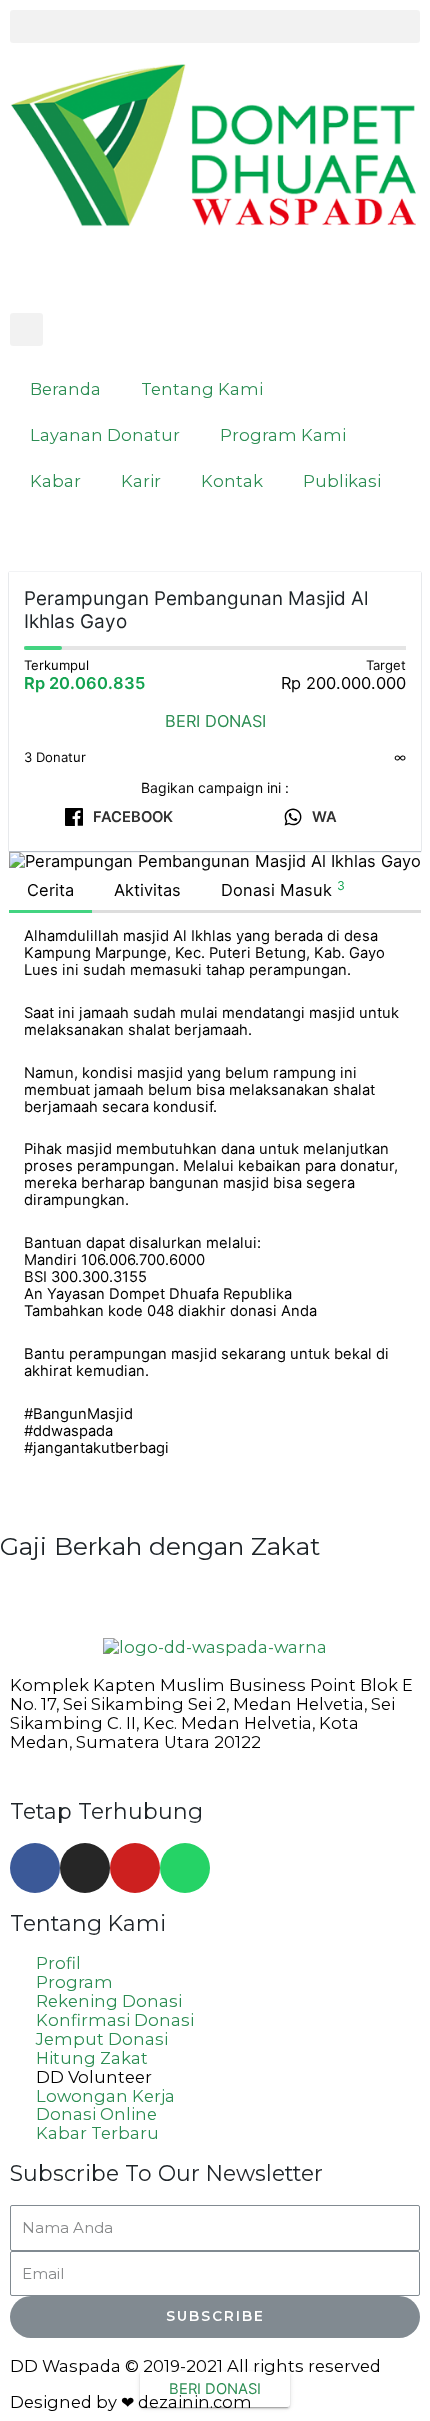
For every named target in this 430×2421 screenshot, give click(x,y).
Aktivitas (147, 890)
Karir (141, 481)
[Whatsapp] (185, 1868)
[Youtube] (135, 1868)
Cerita (50, 890)
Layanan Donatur (105, 435)
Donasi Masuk (283, 889)
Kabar (55, 481)
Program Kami (283, 435)
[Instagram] (85, 1868)
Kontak (232, 481)
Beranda (65, 389)
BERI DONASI (215, 721)
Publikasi (342, 481)
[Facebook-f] (35, 1868)
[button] (215, 26)
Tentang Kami (202, 389)
